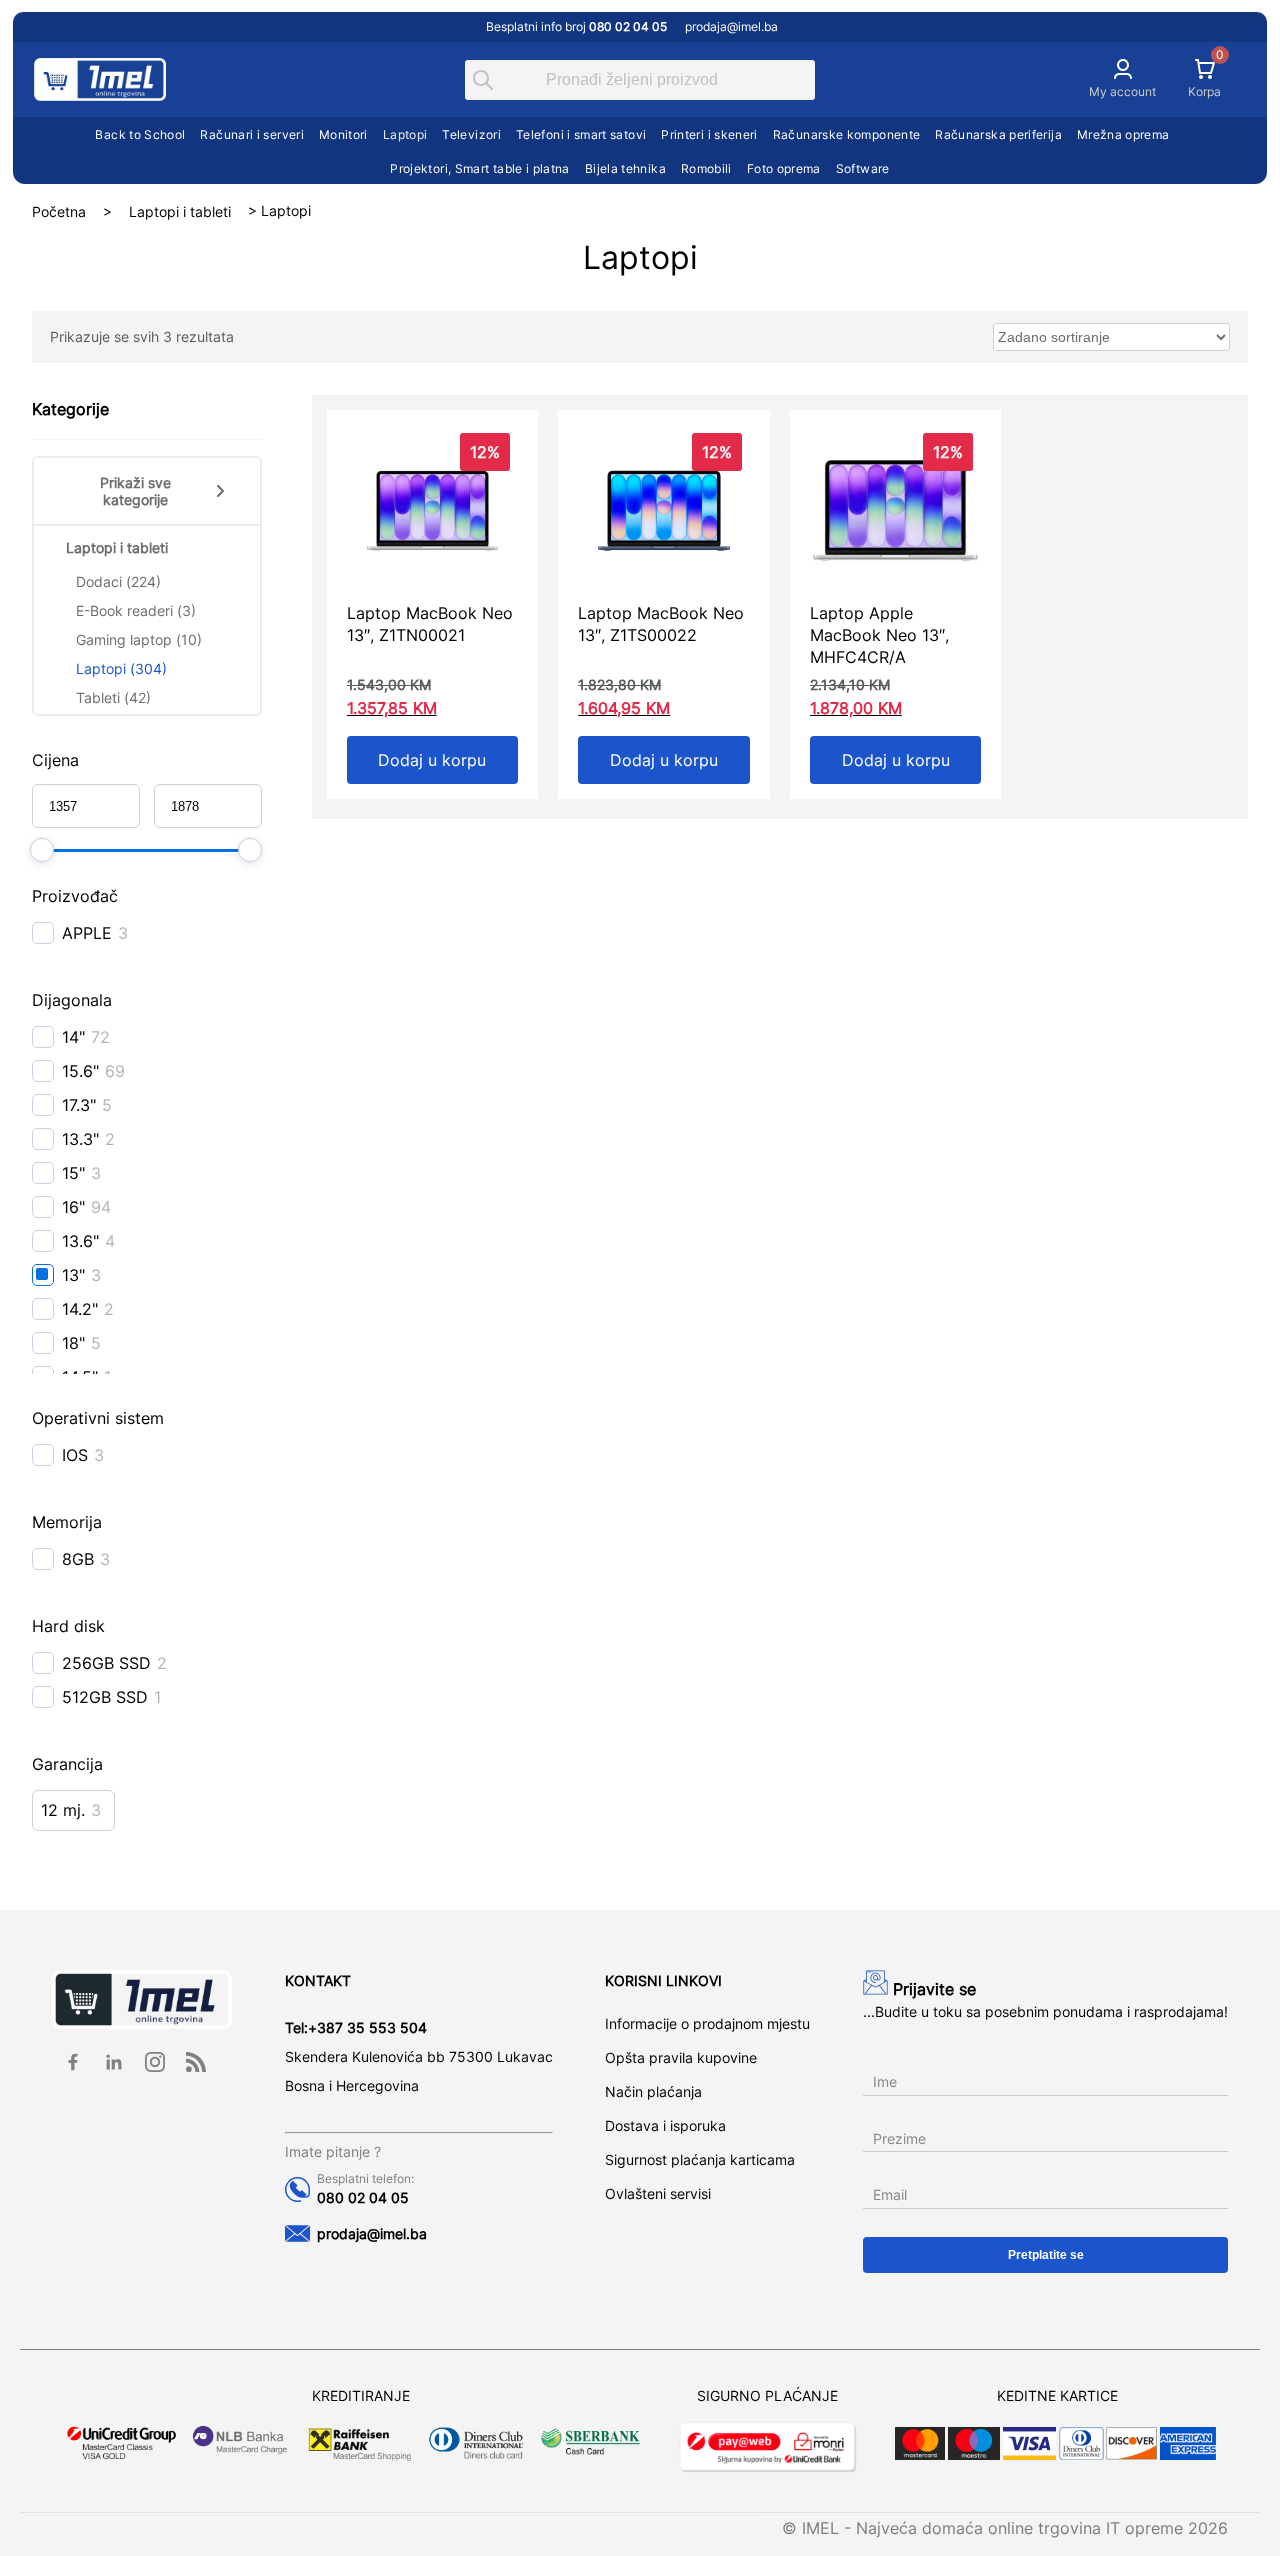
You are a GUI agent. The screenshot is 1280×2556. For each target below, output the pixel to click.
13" (73, 1275)
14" (73, 1037)
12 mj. (63, 1810)
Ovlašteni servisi (658, 2193)
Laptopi (405, 134)
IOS (75, 1455)
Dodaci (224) (118, 581)
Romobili (706, 168)
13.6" (80, 1241)
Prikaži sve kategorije (135, 491)
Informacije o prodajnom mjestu (707, 2023)
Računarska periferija (998, 134)
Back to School (140, 134)
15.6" (80, 1071)
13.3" (80, 1139)
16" (73, 1207)
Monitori (343, 134)
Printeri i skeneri (709, 134)
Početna (59, 210)
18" (73, 1343)
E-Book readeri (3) (136, 610)
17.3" (79, 1105)
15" (73, 1173)
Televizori (471, 134)
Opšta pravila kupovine (681, 2057)
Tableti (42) (113, 697)
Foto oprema (784, 168)
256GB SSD (106, 1663)
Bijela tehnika (625, 168)
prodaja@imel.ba (731, 26)
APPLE (87, 933)
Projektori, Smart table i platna (480, 168)
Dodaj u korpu (432, 760)
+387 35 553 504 (367, 2027)
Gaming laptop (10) (139, 639)
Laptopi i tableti (180, 210)
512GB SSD (105, 1697)
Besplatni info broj (576, 26)
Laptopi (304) (121, 668)
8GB (78, 1559)
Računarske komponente (847, 134)
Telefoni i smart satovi (581, 134)
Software (863, 168)
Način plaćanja (653, 2091)
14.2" (80, 1309)
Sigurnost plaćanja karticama (700, 2159)
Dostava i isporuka (665, 2125)
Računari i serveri (251, 134)
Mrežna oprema (1123, 134)
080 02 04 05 (363, 2197)
